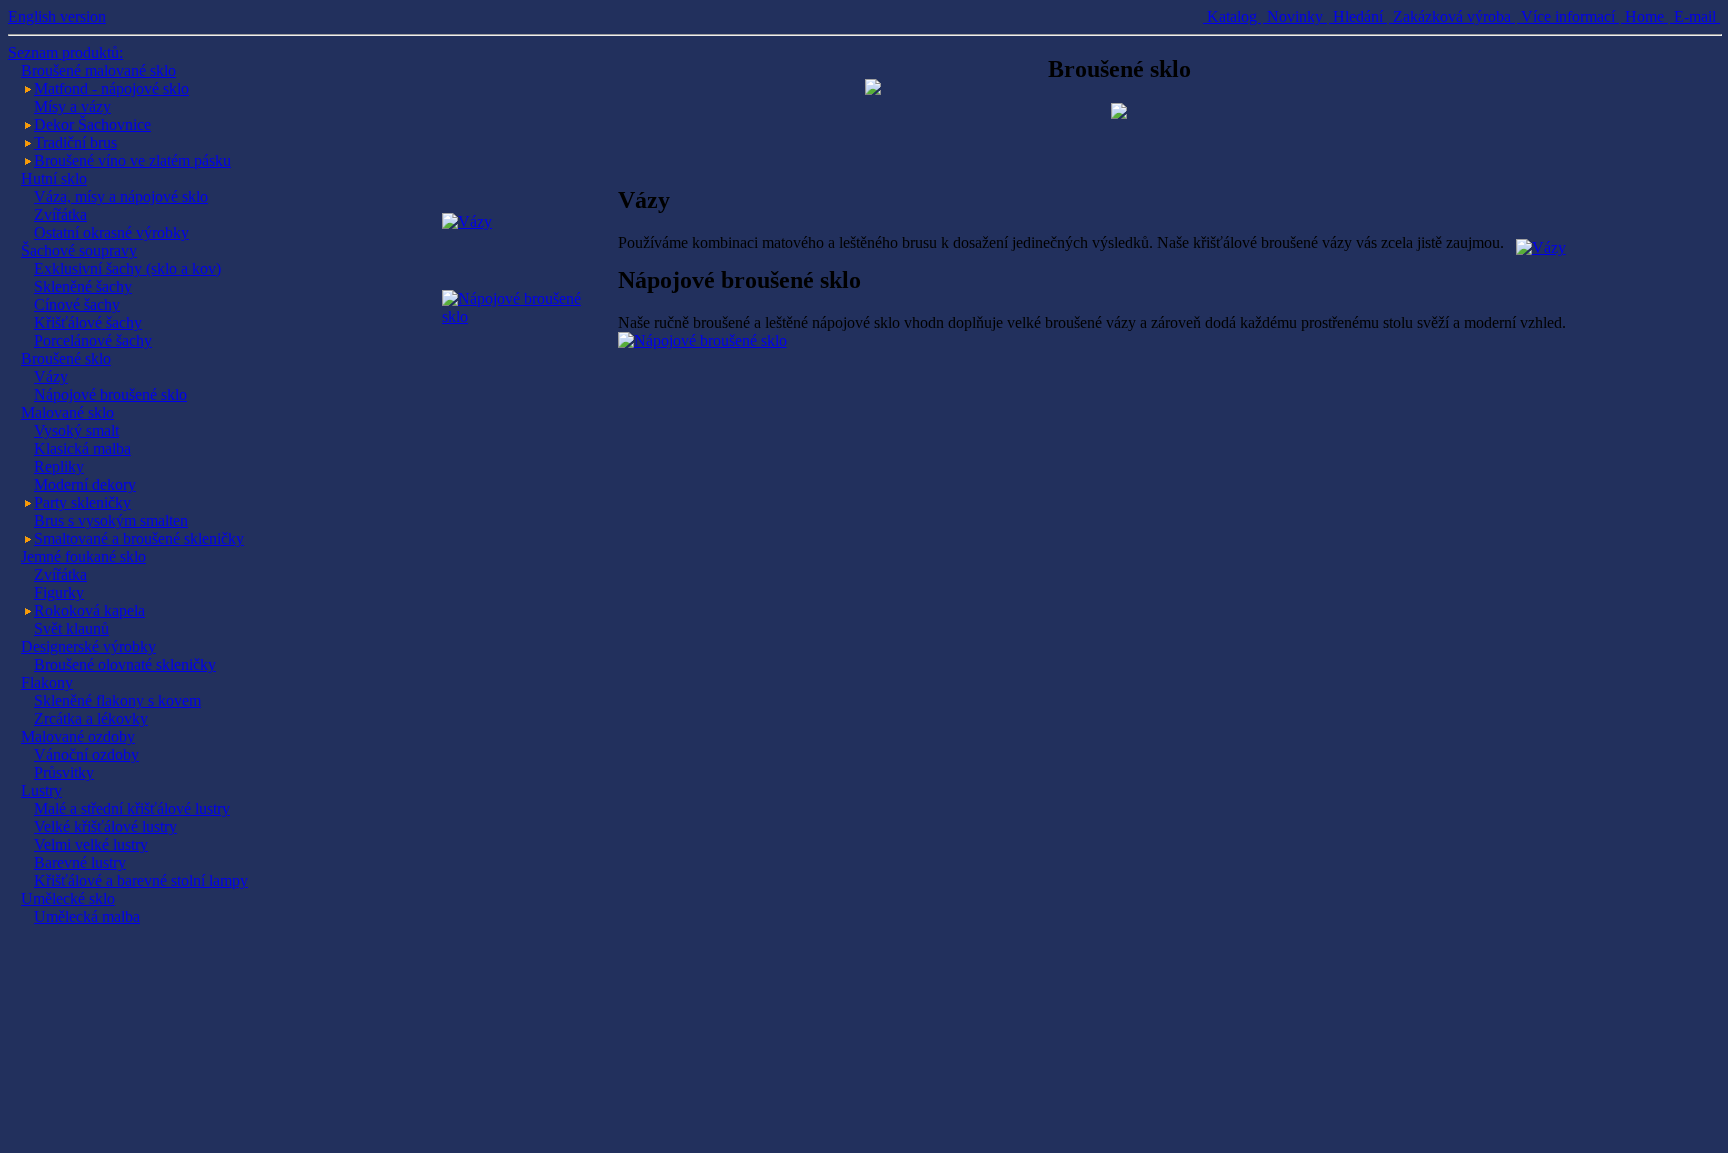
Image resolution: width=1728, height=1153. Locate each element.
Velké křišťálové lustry (105, 826)
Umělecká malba (87, 916)
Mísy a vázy (72, 106)
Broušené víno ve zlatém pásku (132, 160)
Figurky (59, 592)
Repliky (59, 466)
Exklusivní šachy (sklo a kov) (127, 268)
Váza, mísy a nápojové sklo (121, 196)
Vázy (51, 376)
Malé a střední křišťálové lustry (132, 808)
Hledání (1358, 16)
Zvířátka (60, 214)
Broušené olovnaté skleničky (125, 664)
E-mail (1695, 16)
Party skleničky (82, 502)
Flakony (47, 682)
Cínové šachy (77, 304)
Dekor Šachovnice (92, 124)
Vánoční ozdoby (86, 754)
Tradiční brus (75, 142)
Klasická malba (82, 448)
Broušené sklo (66, 358)
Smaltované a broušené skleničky (139, 538)
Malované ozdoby (78, 736)
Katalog (1232, 16)
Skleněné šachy (83, 286)
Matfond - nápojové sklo (111, 88)
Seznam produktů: (65, 52)
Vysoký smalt (76, 430)
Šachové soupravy (79, 250)
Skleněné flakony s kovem (117, 700)
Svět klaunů (71, 628)
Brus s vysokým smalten (111, 520)
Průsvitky (64, 772)
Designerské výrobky (88, 646)
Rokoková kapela (89, 610)
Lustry (41, 790)
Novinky (1295, 16)
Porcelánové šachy (93, 340)
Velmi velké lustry (91, 844)
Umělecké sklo (68, 898)
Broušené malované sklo (98, 70)
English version (57, 16)
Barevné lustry (80, 862)
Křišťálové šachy (88, 322)
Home (1644, 16)
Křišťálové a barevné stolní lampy (141, 880)
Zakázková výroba (1452, 16)
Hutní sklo (54, 178)
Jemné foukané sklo (83, 556)
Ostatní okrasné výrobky (111, 232)
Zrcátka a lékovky (91, 718)
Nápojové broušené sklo (110, 394)
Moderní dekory (85, 484)
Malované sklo (67, 412)
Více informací (1568, 16)
